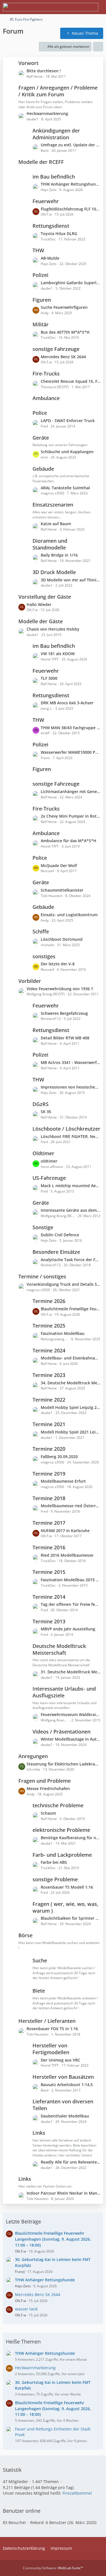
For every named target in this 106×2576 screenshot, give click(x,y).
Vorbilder (30, 981)
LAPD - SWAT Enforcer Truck (68, 421)
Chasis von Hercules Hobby (53, 629)
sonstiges (44, 956)
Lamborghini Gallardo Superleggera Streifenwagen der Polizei (71, 283)
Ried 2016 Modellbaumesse (67, 1555)
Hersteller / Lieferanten (47, 2021)
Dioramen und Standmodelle (50, 544)
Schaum (48, 1813)
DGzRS (41, 1104)
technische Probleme (58, 1805)
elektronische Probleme (61, 1830)
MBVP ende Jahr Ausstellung (68, 1629)
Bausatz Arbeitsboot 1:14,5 (67, 2085)
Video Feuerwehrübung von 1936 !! (60, 989)
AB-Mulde (50, 258)
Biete (39, 1991)
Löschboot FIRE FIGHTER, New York (71, 1136)
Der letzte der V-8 (58, 964)
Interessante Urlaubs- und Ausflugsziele (64, 1692)
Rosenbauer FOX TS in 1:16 (52, 2029)
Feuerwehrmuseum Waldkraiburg (71, 1714)
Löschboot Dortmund (62, 939)
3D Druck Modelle (54, 572)
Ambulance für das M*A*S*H (69, 841)
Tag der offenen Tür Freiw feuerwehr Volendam (71, 1604)
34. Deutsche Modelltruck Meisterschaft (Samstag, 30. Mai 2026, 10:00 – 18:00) (71, 1383)
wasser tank (26, 2309)
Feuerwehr (46, 201)
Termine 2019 (49, 1474)
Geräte (41, 438)
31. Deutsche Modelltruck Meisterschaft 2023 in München (71, 1672)
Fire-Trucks (46, 373)
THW (38, 250)
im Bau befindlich (54, 177)
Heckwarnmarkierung (47, 113)
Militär (41, 324)
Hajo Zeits (23, 2286)
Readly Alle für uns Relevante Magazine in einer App (71, 2162)
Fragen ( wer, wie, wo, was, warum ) (65, 1907)
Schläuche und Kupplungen (67, 452)
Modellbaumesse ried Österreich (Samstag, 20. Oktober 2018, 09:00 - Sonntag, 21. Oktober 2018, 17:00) (71, 1506)
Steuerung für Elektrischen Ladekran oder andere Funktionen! (63, 1764)
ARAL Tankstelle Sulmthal (65, 488)
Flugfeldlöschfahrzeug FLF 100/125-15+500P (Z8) (71, 209)
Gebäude (43, 469)
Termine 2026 (49, 1301)
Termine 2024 (49, 1350)
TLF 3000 (49, 678)
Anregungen (33, 1756)
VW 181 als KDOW (58, 654)
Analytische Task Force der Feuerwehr (71, 1260)
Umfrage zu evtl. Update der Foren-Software (71, 145)
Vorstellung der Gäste (45, 597)
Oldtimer (43, 1153)
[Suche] (70, 7)
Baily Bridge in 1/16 (59, 555)
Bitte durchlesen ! (44, 71)
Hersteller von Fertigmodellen (51, 2049)
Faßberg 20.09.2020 (59, 1457)
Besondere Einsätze (56, 1252)
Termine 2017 (49, 1523)
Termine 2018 (49, 1498)
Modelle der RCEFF (41, 162)
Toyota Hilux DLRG (59, 234)
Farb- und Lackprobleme (62, 1855)
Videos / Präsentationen (61, 1732)
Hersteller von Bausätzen (63, 2077)
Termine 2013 (49, 1621)
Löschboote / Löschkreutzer (66, 1129)
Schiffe (41, 931)
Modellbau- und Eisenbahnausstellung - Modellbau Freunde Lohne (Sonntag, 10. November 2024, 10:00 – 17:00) (71, 1358)
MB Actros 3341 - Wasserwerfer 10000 (71, 1062)
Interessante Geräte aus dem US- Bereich (71, 1210)
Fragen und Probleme (45, 1781)
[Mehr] (98, 47)
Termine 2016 (49, 1547)
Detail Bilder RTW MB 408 (65, 1038)
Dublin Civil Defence (60, 1235)
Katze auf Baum (56, 524)
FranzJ (20, 2272)
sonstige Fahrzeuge (56, 349)
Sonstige (43, 1227)
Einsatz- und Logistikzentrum (69, 915)
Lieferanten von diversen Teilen (63, 2105)
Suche (40, 1960)
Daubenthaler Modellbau (65, 2116)
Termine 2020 (49, 1449)
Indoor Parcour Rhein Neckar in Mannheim (63, 2193)
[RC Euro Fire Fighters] (51, 7)
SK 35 (46, 1112)
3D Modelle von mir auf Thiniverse (71, 580)
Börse (25, 1935)
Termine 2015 (49, 1572)
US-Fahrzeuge (49, 1178)
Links (39, 2133)
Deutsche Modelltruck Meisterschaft (59, 1649)
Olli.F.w (20, 2251)
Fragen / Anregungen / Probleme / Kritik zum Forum (58, 91)
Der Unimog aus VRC (60, 2060)
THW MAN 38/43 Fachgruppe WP (71, 728)
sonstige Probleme (55, 1879)
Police (40, 413)
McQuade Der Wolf (59, 865)
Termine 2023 (49, 1375)
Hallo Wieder (39, 604)
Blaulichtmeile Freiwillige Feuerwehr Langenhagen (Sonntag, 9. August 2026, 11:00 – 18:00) (71, 1309)
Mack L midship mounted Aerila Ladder (71, 1186)
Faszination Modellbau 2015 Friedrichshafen (71, 1580)
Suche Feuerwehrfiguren (64, 307)
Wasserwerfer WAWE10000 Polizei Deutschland (71, 752)
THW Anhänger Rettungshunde (71, 184)
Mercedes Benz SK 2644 (63, 357)
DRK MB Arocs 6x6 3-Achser (67, 703)
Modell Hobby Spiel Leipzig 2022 (71, 1407)
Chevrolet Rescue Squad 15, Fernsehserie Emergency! (71, 381)
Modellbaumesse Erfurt (63, 1481)
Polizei (40, 275)
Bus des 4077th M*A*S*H (65, 332)
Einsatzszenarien (53, 505)
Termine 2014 (49, 1597)
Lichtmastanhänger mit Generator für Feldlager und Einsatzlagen (71, 791)
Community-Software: (53, 2568)
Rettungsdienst (51, 226)
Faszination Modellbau (63, 1333)
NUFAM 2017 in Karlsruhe (65, 1531)
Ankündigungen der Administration (56, 134)
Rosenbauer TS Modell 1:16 (67, 1887)
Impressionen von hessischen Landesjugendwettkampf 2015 (71, 1087)
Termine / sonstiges (42, 1276)
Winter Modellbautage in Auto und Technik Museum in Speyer (71, 1739)
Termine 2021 (49, 1424)
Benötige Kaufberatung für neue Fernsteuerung (71, 1838)
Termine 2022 (49, 1400)
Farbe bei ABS (54, 1862)
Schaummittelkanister (62, 890)
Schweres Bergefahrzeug (64, 1013)
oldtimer (49, 1161)
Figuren (42, 300)
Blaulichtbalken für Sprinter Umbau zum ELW (71, 1918)
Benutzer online (22, 2511)
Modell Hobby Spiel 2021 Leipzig (71, 1432)
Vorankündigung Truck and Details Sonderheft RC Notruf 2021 (63, 1284)
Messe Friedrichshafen (48, 1788)
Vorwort (28, 63)
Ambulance (46, 398)
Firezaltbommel (77, 2493)
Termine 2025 (49, 1326)
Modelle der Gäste (41, 621)
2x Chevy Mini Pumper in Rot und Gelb (71, 816)
